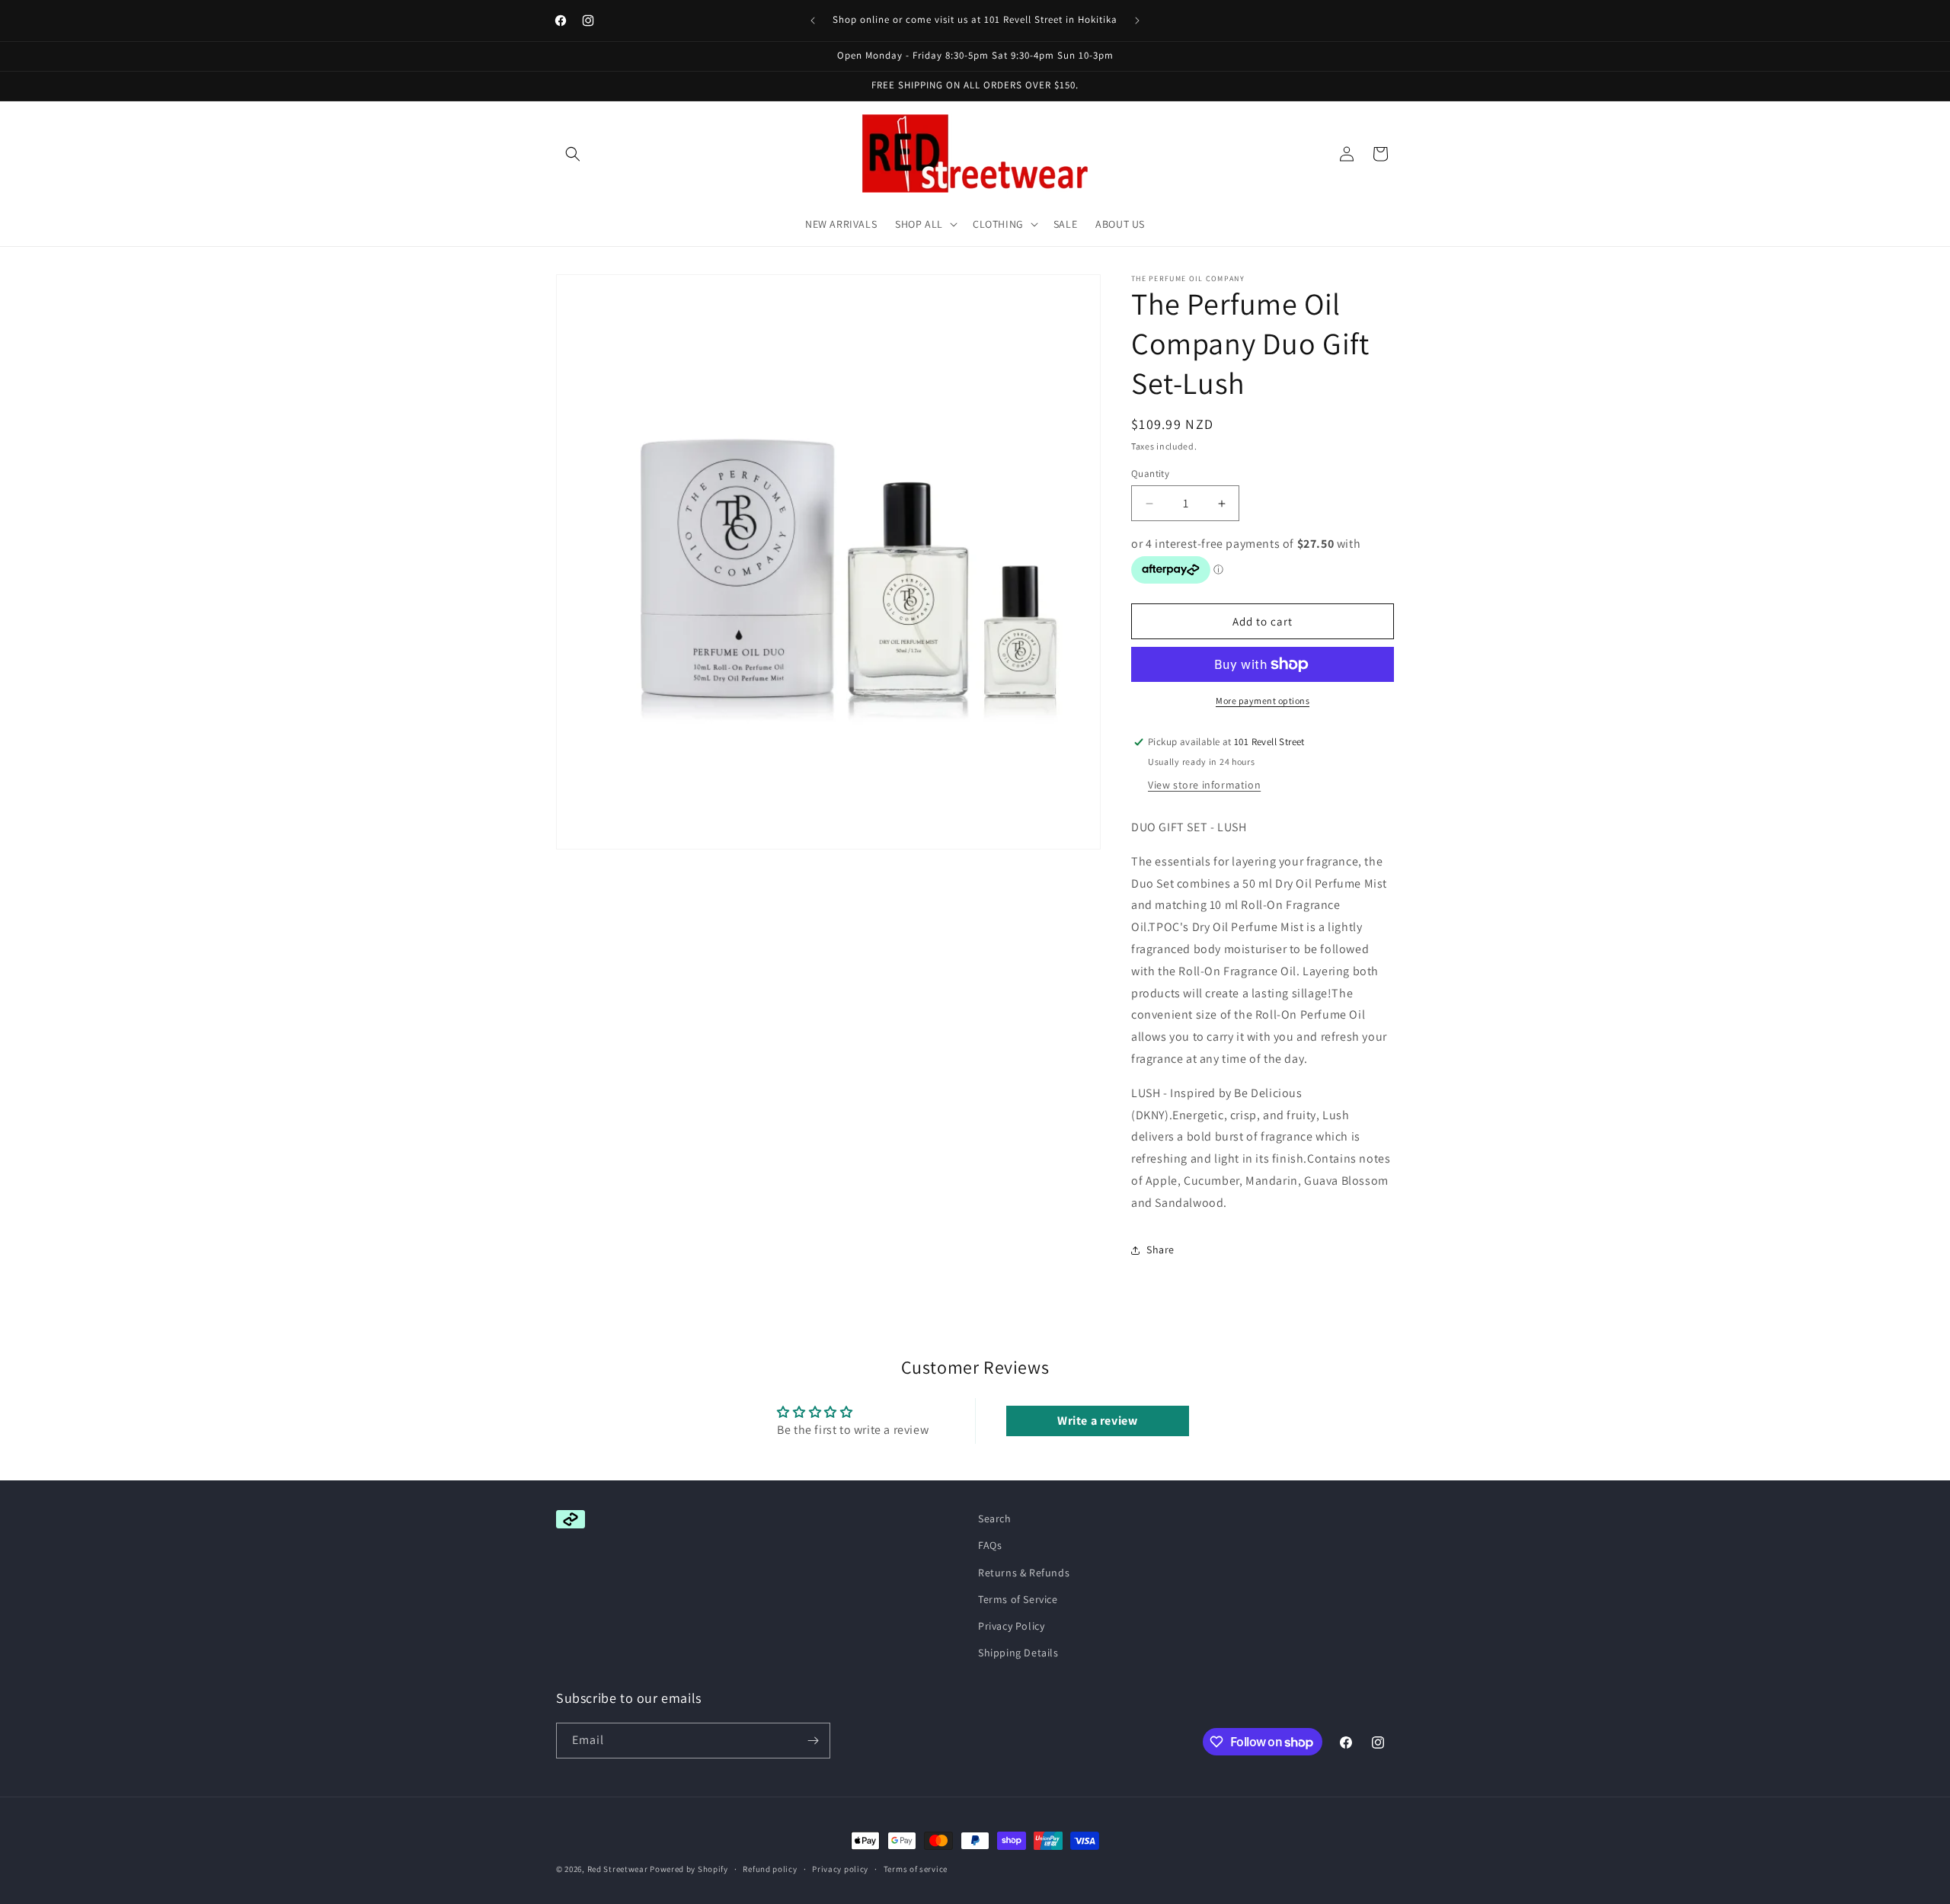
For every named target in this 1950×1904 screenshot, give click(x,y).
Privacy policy (840, 1869)
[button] (573, 154)
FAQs (990, 1545)
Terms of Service (1018, 1599)
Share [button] (1160, 1250)
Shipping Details (1018, 1653)
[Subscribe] (813, 1741)
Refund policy (770, 1869)
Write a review (1097, 1421)
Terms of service (916, 1869)
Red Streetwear (618, 1869)
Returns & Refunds (1024, 1573)
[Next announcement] (1137, 21)
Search (995, 1518)
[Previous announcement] (813, 21)
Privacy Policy (1011, 1626)
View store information (1204, 785)
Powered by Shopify (689, 1869)
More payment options (1263, 701)
